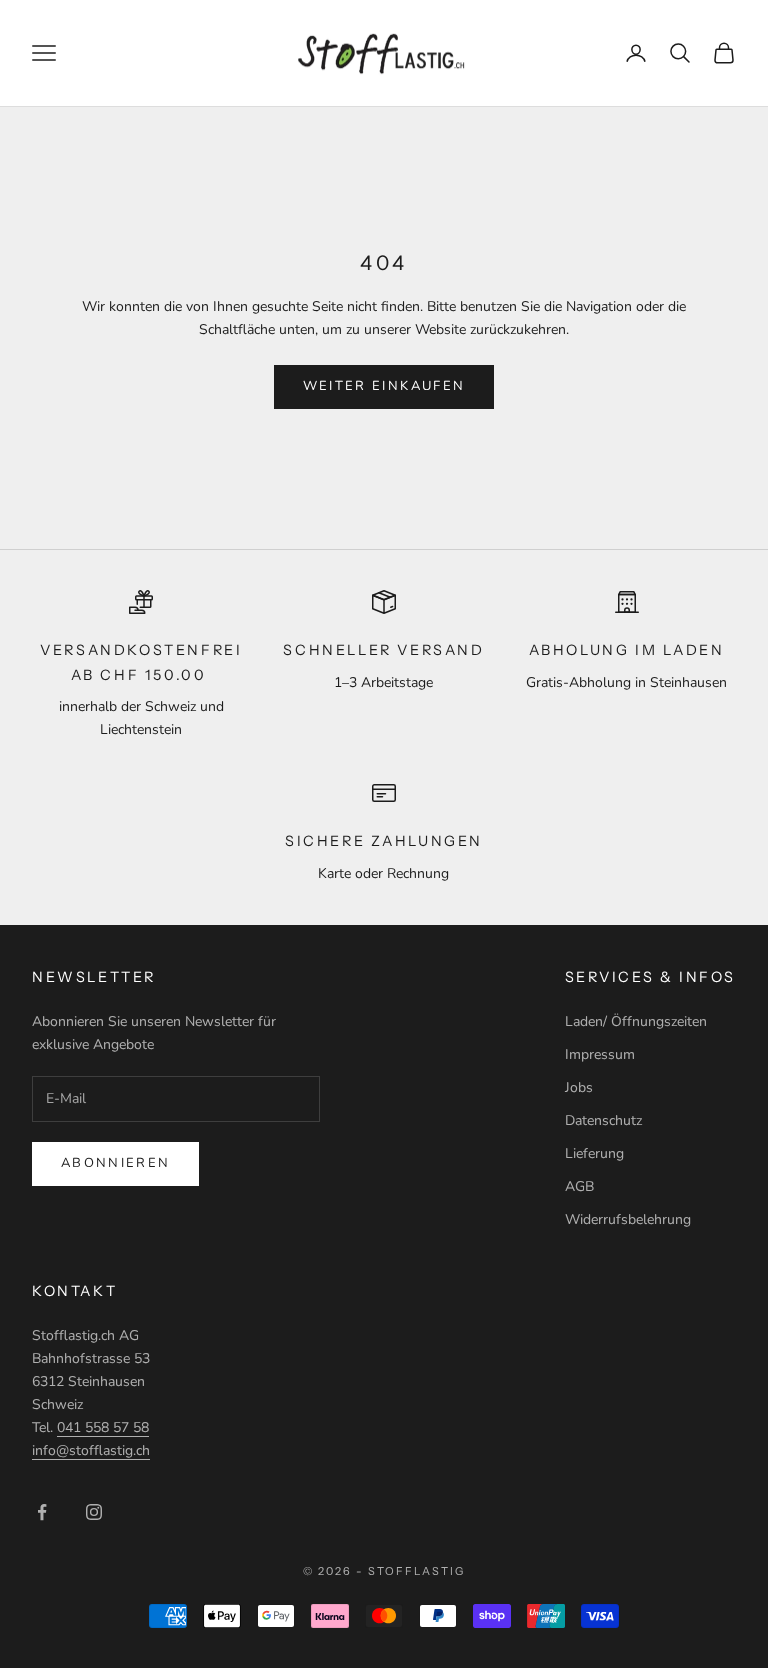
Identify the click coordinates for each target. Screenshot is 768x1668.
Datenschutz (603, 1120)
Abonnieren (115, 1163)
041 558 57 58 (103, 1427)
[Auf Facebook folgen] (42, 1512)
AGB (579, 1186)
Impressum (600, 1054)
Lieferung (594, 1153)
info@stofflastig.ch (91, 1450)
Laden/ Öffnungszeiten (636, 1021)
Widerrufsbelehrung (628, 1219)
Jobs (579, 1087)
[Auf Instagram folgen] (94, 1512)
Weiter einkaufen (384, 386)
